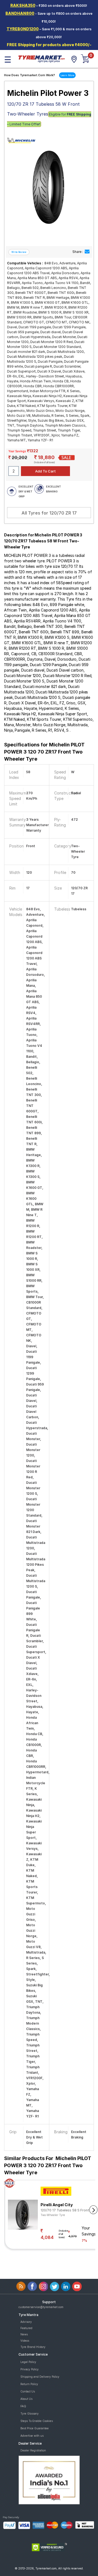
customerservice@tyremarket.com (41, 2307)
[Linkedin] (66, 2286)
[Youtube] (77, 2286)
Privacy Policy (30, 2369)
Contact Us (28, 2391)
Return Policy (29, 2384)
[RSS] (21, 2286)
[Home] (41, 58)
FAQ (23, 2406)
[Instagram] (43, 2286)
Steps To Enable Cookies (37, 2421)
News (24, 2334)
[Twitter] (55, 2286)
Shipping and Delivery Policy (40, 2377)
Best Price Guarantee (35, 2428)
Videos (25, 2341)
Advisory (26, 2322)
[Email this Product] (87, 252)
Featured (26, 2328)
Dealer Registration (33, 2450)
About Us (26, 2399)
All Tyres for (49, 513)
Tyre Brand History (33, 2347)
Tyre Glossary (30, 2413)
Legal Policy (28, 2362)
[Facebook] (32, 2286)
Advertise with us (32, 2436)
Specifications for (44, 752)
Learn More (67, 75)
